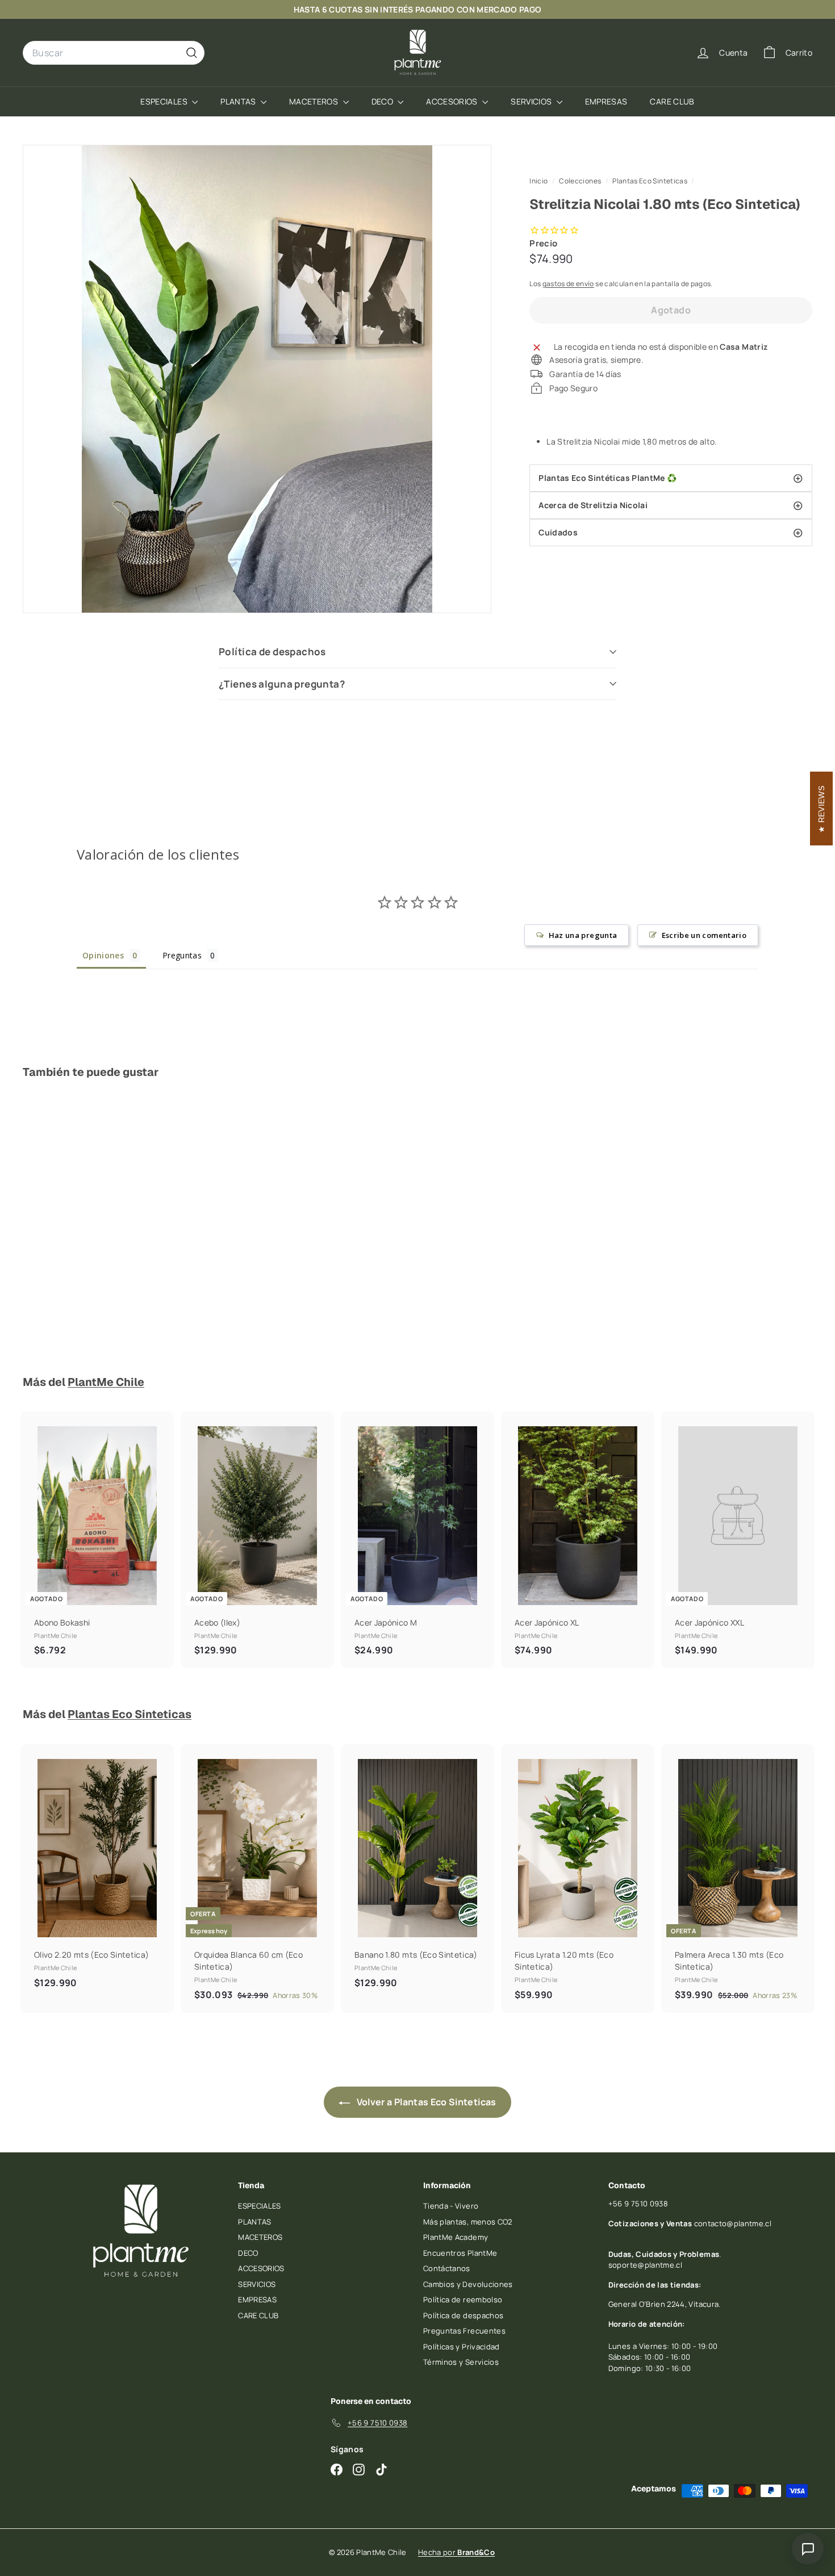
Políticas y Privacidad (462, 2347)
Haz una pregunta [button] (583, 935)
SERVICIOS (532, 101)
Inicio (539, 181)
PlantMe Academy (456, 2237)
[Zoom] (257, 379)
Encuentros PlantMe (460, 2253)
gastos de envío (568, 283)
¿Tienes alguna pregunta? (282, 684)
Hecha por (456, 2552)
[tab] (671, 478)
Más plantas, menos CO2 (468, 2222)
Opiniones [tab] (103, 955)
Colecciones (581, 181)
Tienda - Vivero (451, 2206)
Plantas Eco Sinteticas (650, 181)
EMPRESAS (606, 101)
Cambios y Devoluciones (468, 2284)
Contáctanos (447, 2268)
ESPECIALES (165, 101)
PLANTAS (239, 101)
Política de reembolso (463, 2299)
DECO (383, 101)
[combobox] (114, 53)
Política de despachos (272, 652)
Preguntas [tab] (182, 955)
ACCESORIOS (453, 101)
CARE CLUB (672, 101)
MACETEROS (315, 101)
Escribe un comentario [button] (704, 935)
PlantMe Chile (106, 1382)
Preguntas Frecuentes (464, 2331)
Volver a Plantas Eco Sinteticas (425, 2102)
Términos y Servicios (461, 2362)
